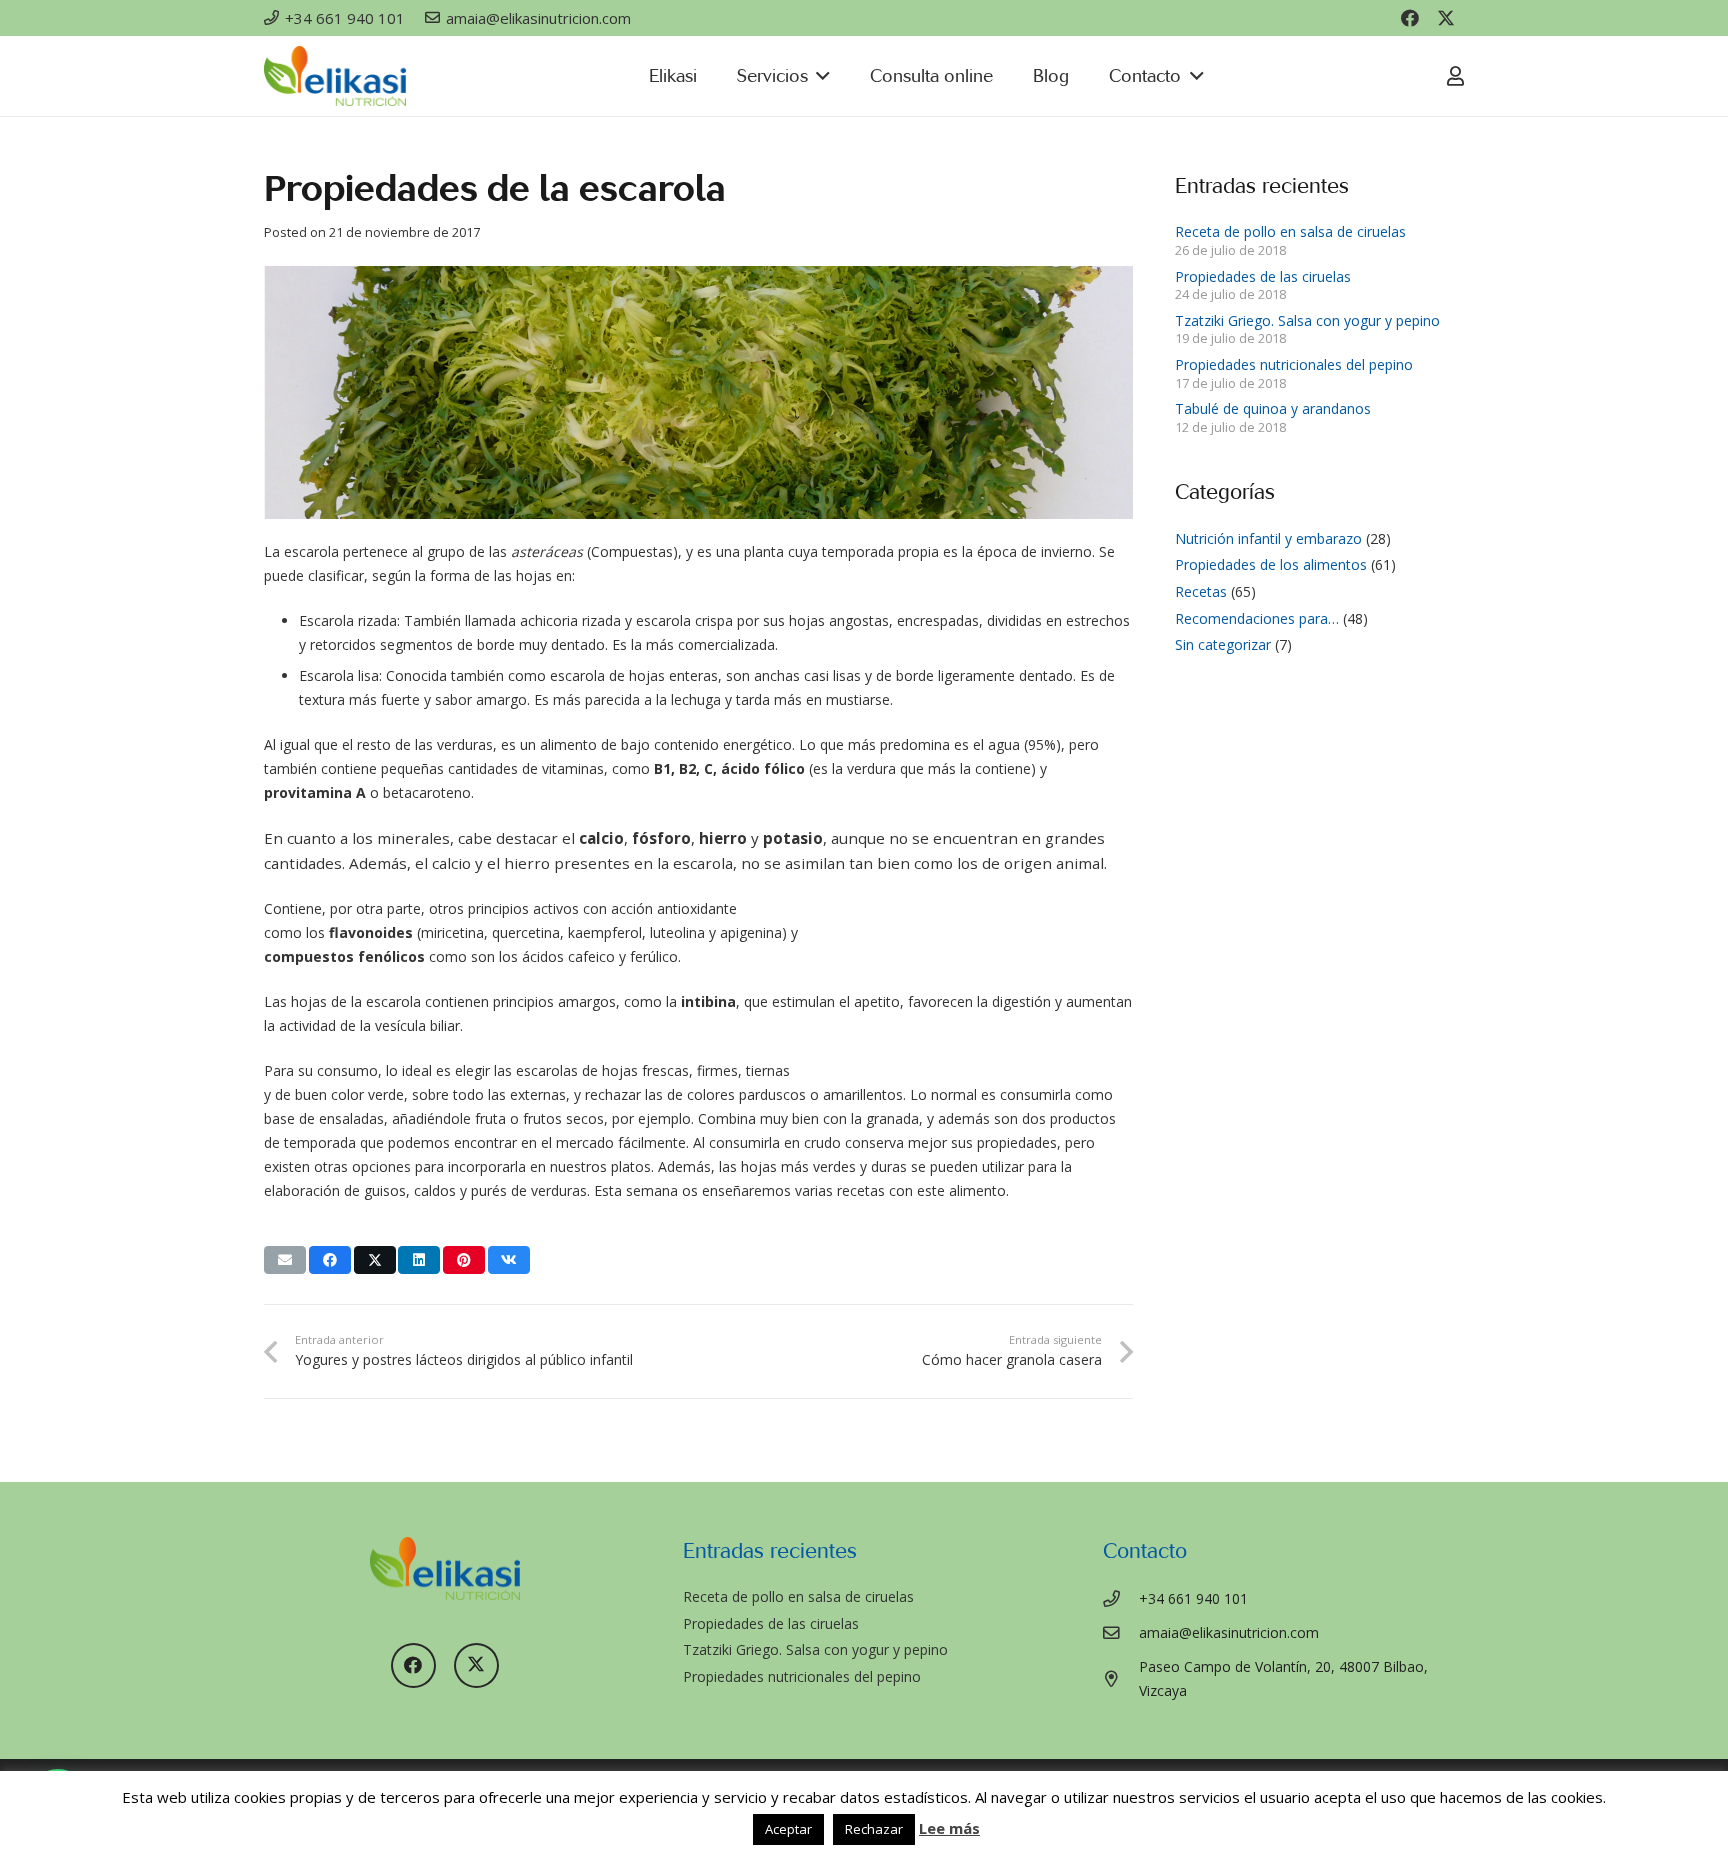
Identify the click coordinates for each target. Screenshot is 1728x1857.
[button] (819, 76)
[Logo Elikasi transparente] (335, 76)
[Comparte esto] (330, 1260)
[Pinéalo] (464, 1260)
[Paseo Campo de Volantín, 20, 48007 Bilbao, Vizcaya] (1121, 1679)
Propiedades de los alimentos (1271, 564)
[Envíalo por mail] (285, 1260)
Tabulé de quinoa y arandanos (1273, 408)
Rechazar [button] (874, 1829)
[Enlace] (1455, 75)
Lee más (949, 1828)
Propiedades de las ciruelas (1263, 276)
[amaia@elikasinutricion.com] (1121, 1633)
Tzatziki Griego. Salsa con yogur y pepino (1307, 320)
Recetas (1201, 591)
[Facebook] (1410, 18)
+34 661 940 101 (1193, 1598)
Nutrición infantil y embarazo (1268, 538)
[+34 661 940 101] (1121, 1599)
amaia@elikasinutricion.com (1229, 1632)
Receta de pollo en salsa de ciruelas (1290, 231)
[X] (1446, 18)
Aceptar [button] (788, 1829)
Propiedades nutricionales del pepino (1294, 364)
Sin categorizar (1223, 644)
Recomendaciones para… (1257, 618)
